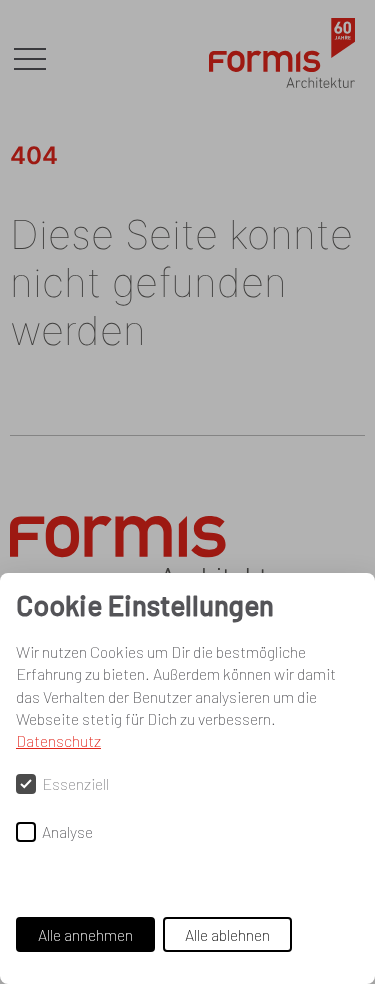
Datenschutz (58, 740)
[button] (30, 60)
